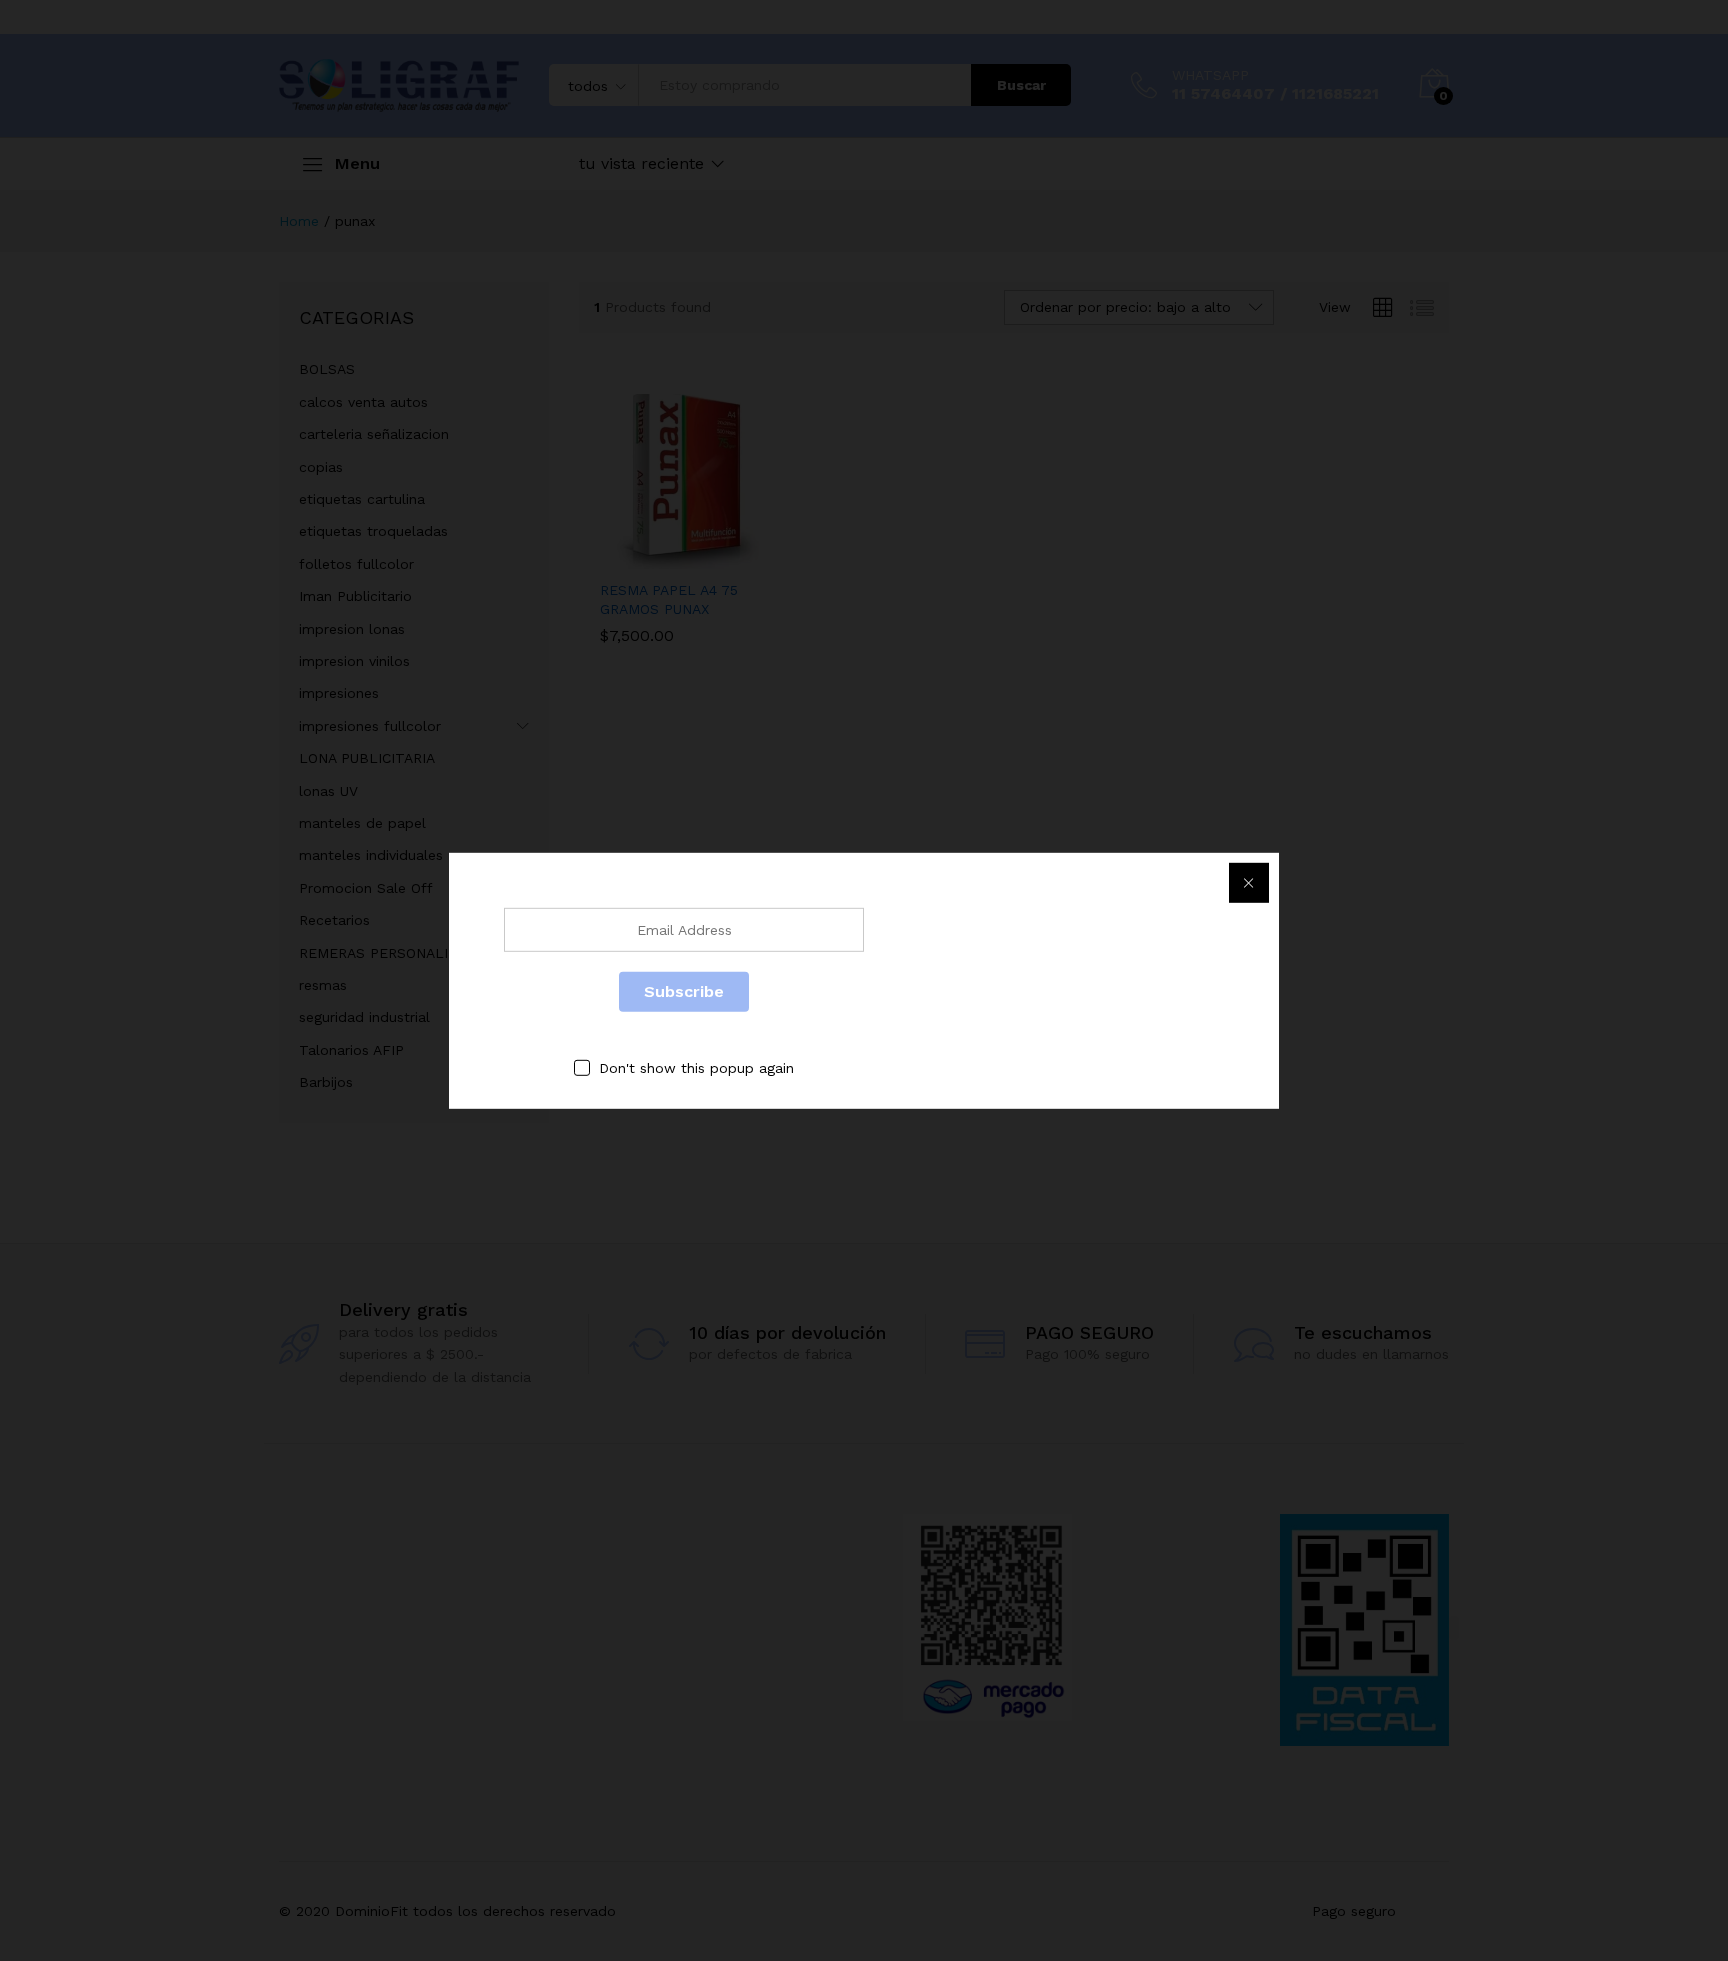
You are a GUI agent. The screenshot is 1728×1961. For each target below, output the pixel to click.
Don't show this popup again (696, 1067)
